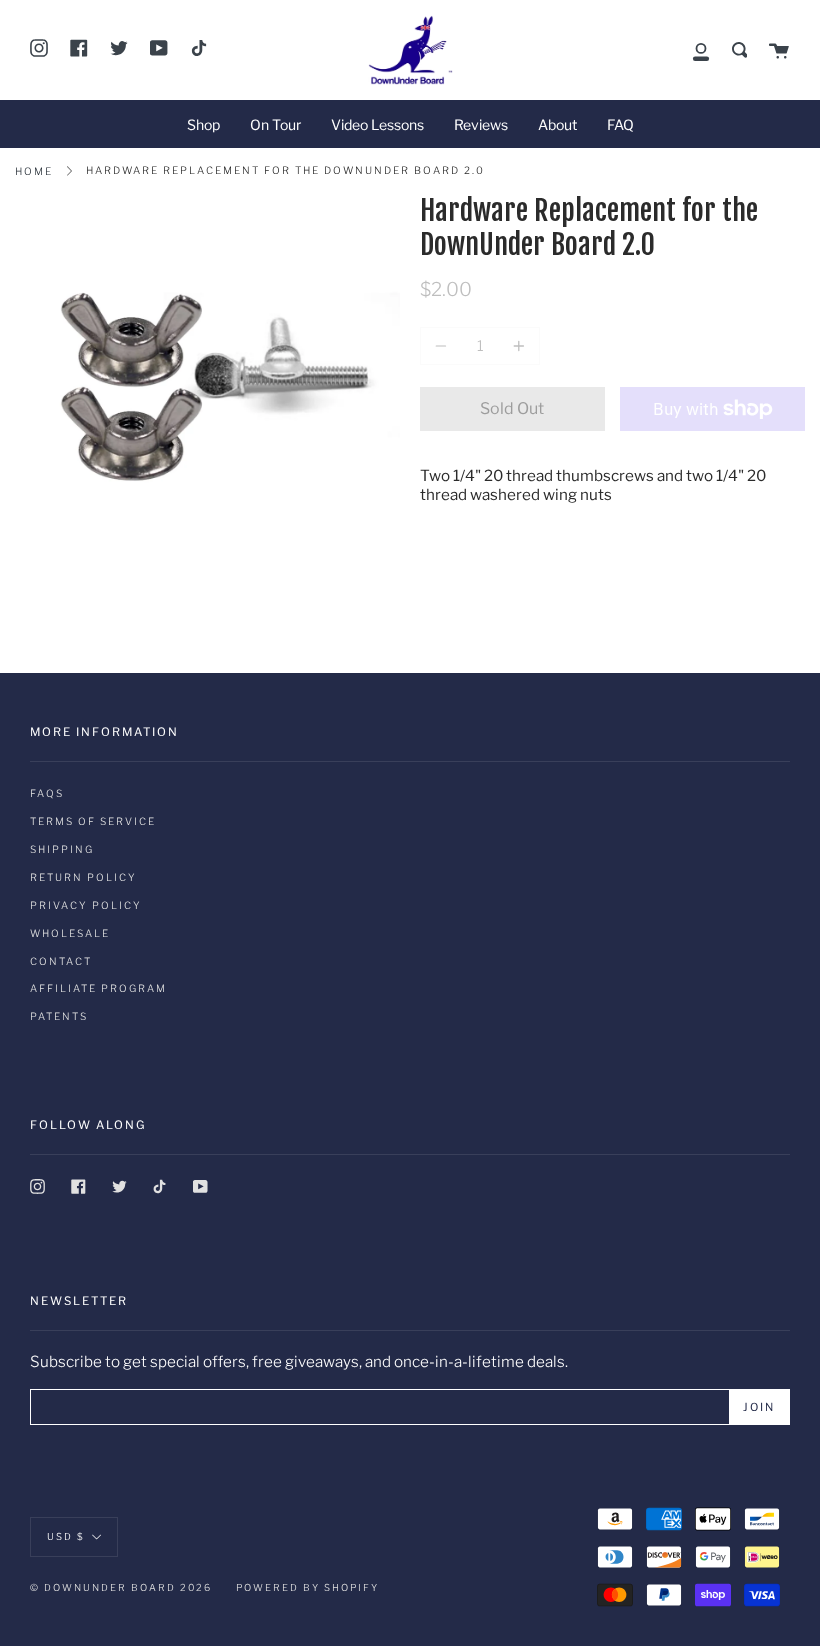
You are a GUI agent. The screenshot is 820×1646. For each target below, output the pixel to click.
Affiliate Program (98, 988)
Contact (61, 961)
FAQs (47, 793)
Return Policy (83, 877)
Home (34, 171)
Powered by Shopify (307, 1587)
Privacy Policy (86, 905)
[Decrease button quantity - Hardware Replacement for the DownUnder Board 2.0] (444, 346)
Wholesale (70, 933)
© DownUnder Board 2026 (121, 1587)
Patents (59, 1016)
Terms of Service (93, 821)
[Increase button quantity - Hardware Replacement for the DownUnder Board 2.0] (516, 346)
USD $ (66, 1536)
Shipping (62, 849)
